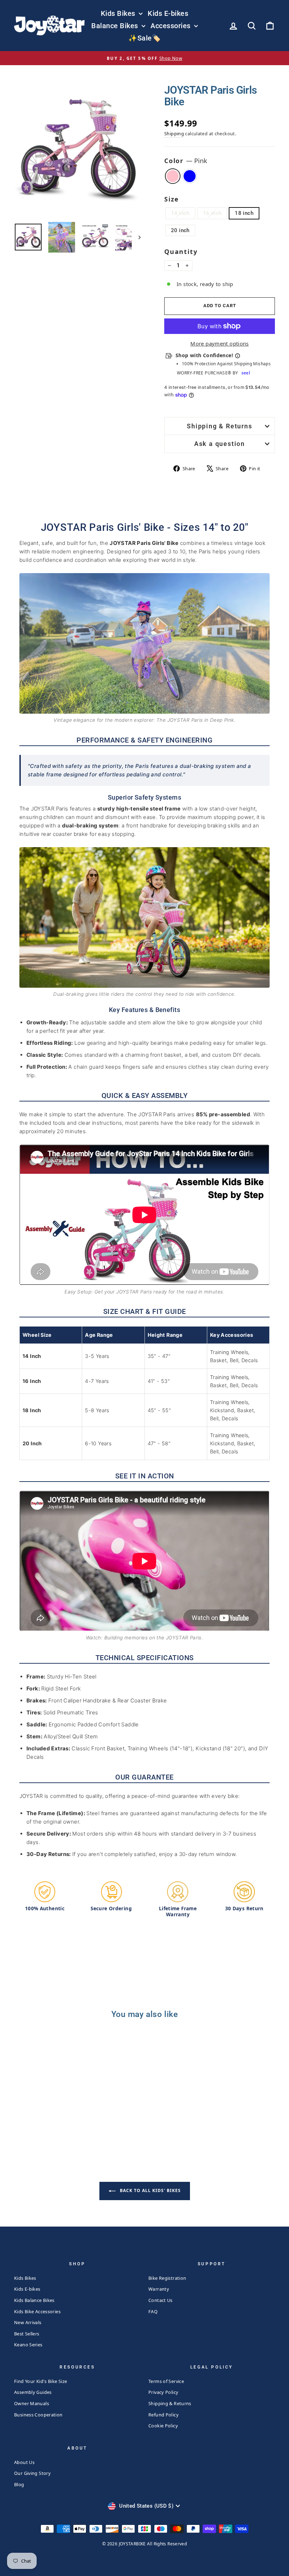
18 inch (244, 213)
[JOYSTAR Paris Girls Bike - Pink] (39, 2122)
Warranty (159, 2289)
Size (172, 199)
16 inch (212, 213)
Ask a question (220, 444)
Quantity (181, 252)
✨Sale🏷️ (144, 38)
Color (186, 161)
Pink (173, 176)
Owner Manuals (32, 2403)
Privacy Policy (163, 2392)
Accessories (171, 26)
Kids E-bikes (168, 13)
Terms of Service (166, 2381)
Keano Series (28, 2345)
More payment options (220, 343)
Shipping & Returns (219, 426)
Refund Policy (164, 2415)
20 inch (180, 230)
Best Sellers (27, 2334)
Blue (190, 176)
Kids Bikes (119, 13)
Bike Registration (167, 2278)
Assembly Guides (33, 2392)
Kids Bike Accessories (37, 2311)
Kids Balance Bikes (34, 2300)
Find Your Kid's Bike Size (41, 2381)
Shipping (174, 134)
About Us (24, 2462)
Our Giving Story (32, 2473)
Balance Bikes (116, 26)
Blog (19, 2484)
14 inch (180, 213)
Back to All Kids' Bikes (150, 2190)
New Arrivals (28, 2322)
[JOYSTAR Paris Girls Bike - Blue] (48, 2122)
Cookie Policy (163, 2426)
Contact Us (161, 2300)
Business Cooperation (38, 2415)
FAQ (153, 2311)
